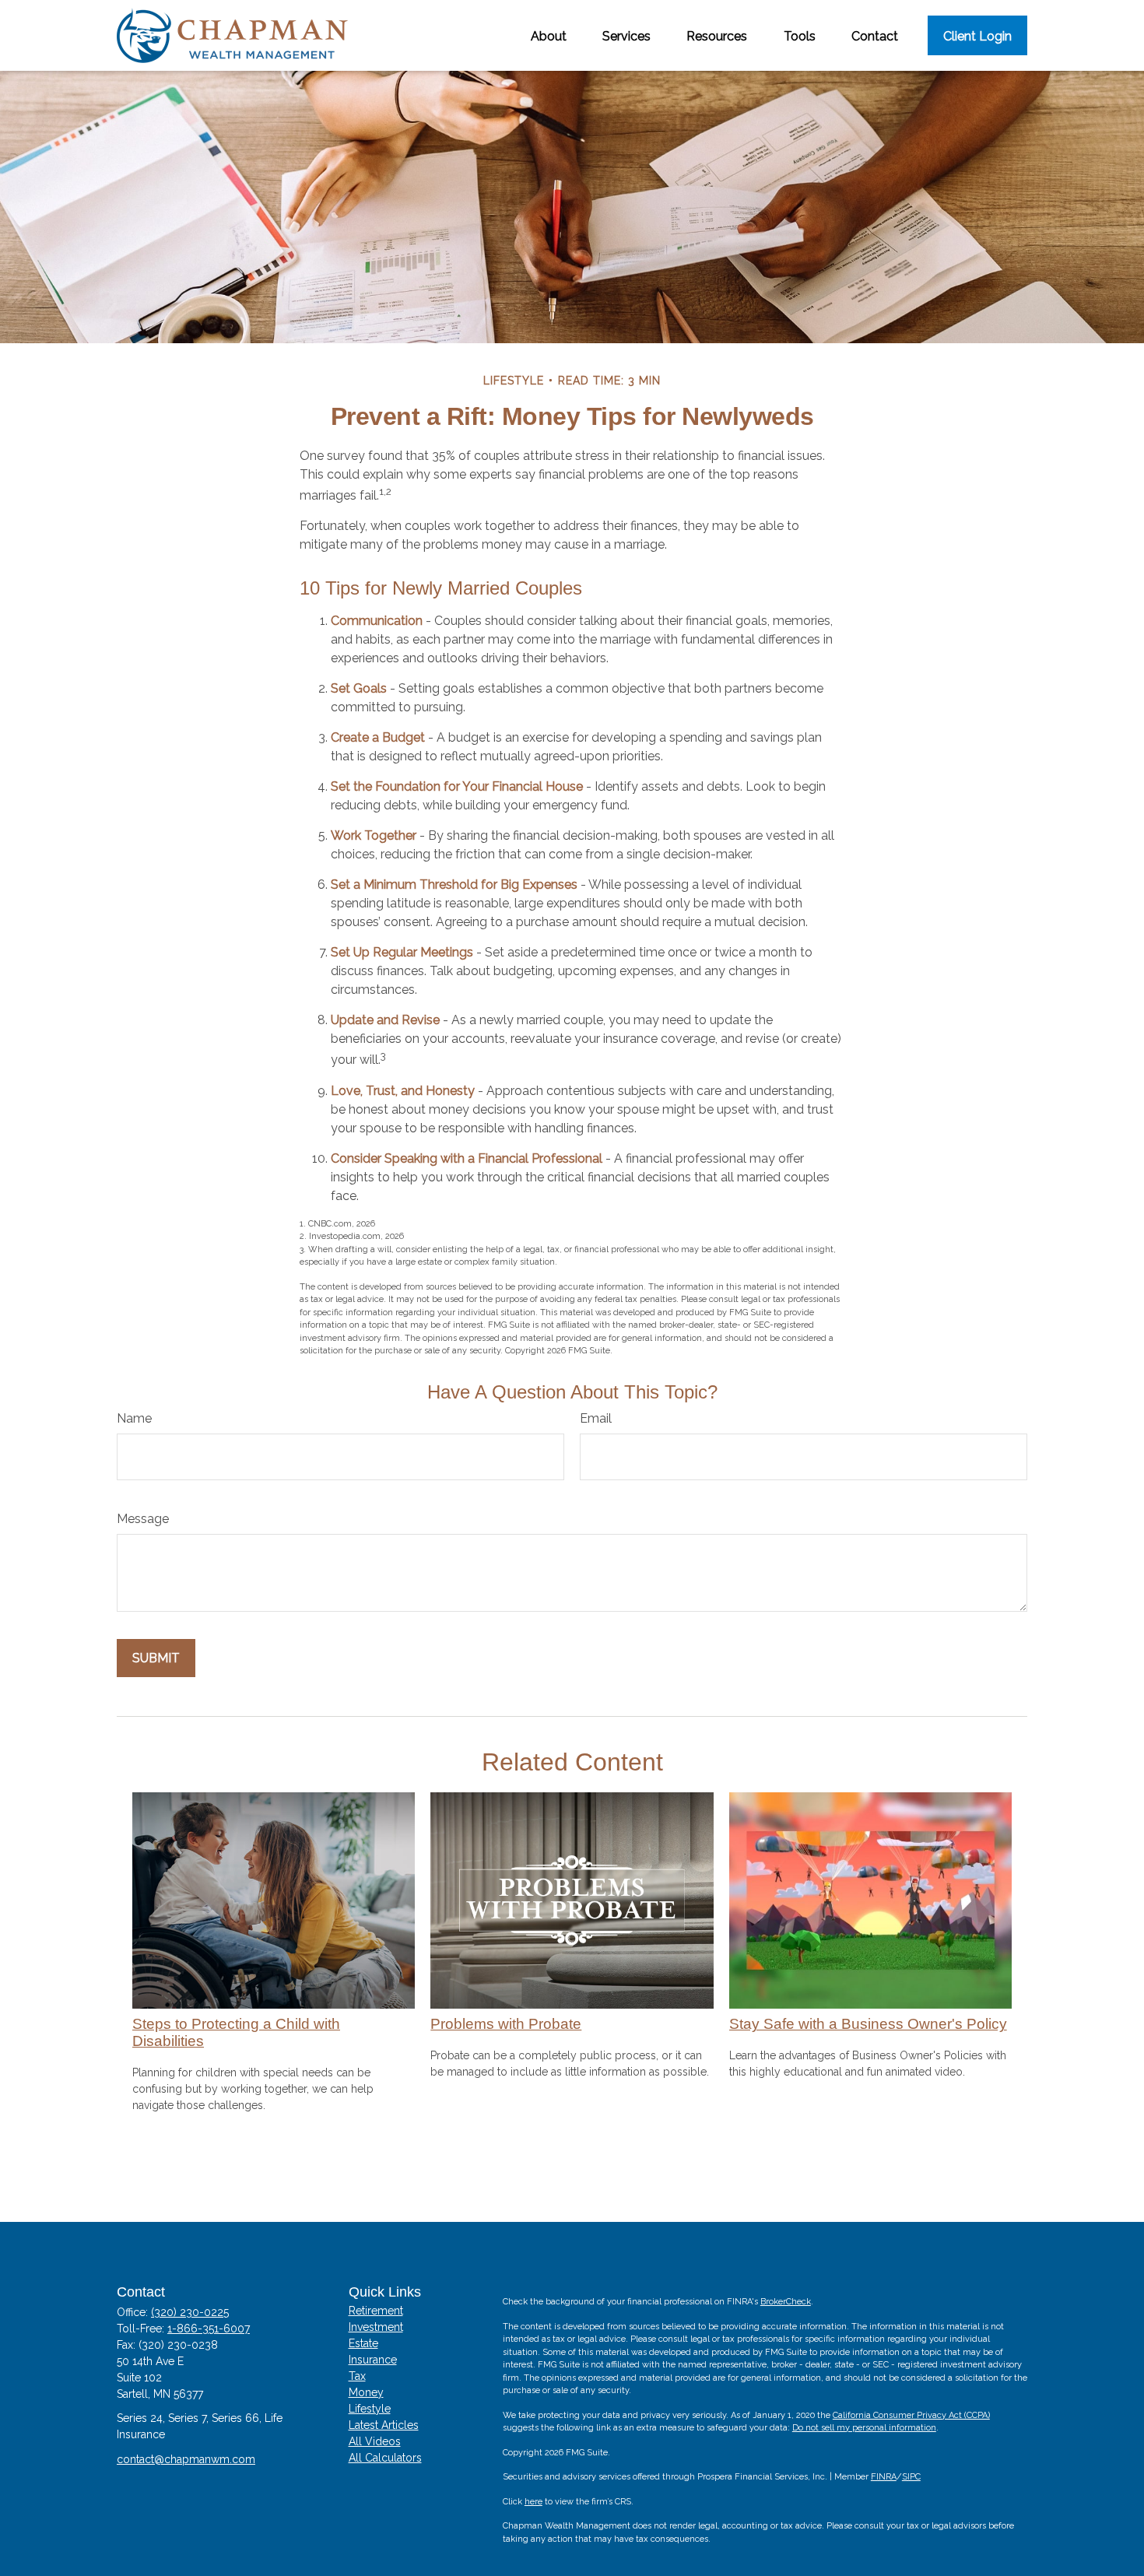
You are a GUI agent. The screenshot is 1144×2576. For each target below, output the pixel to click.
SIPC (911, 2477)
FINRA (884, 2477)
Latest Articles (384, 2425)
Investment (376, 2327)
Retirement (376, 2311)
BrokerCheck (786, 2302)
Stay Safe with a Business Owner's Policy (868, 2024)
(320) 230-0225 (190, 2312)
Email (596, 1418)
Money (366, 2392)
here (533, 2502)
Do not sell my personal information (864, 2428)
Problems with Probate (506, 2024)
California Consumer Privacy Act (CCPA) (911, 2415)
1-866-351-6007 (209, 2329)
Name (134, 1418)
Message (143, 1519)
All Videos (375, 2441)
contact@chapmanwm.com (186, 2459)
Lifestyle (370, 2409)
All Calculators (385, 2458)
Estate (363, 2343)
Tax (357, 2376)
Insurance (373, 2360)
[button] (549, 35)
